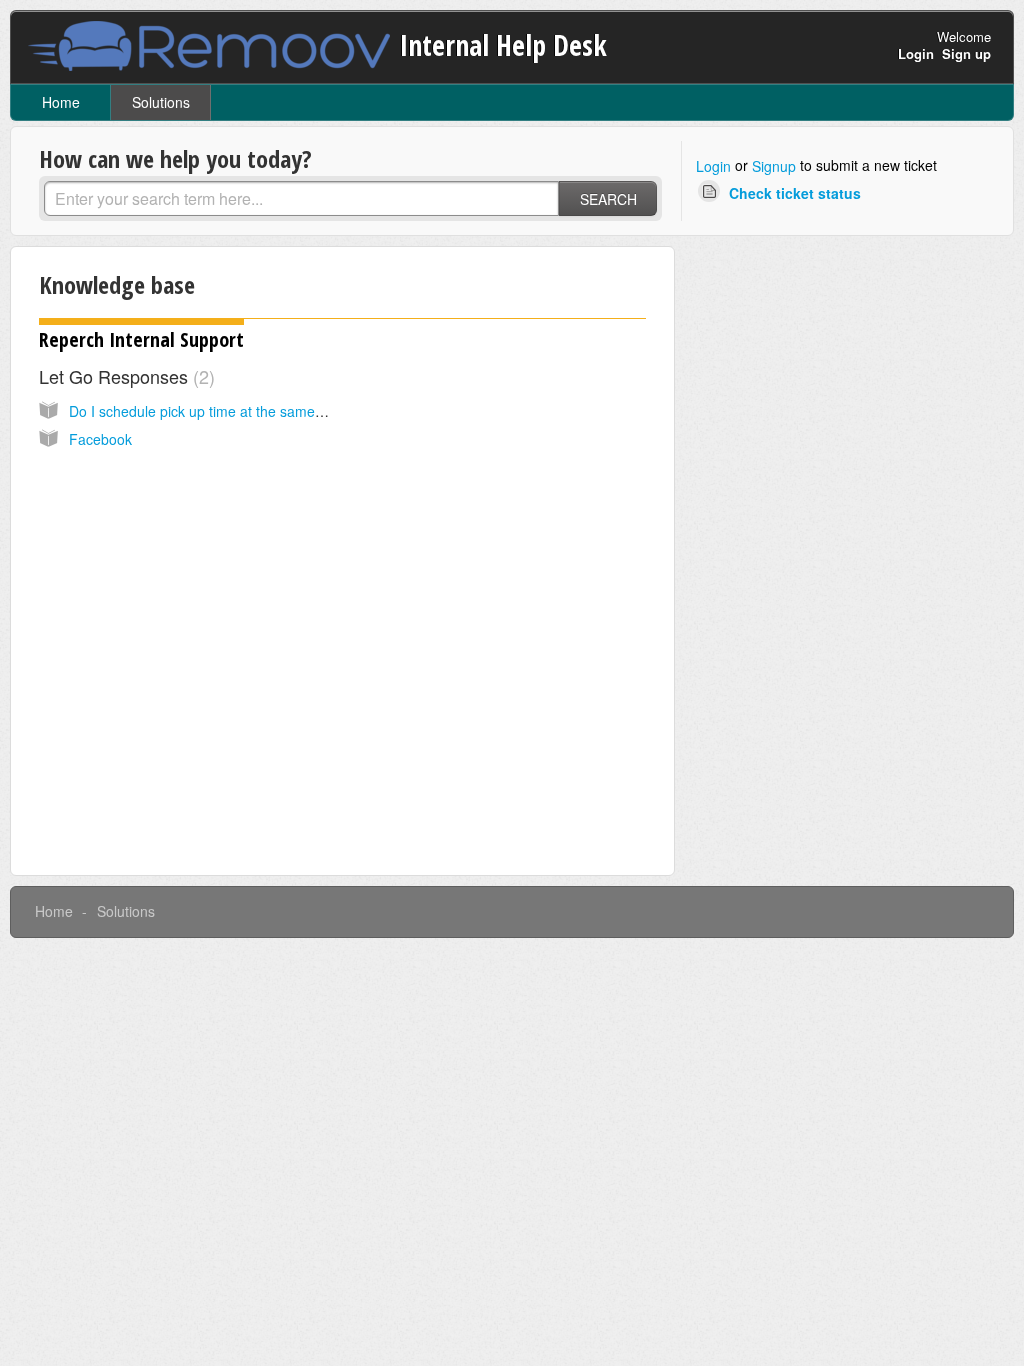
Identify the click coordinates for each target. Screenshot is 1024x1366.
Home (61, 102)
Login (713, 166)
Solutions (161, 102)
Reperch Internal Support (141, 339)
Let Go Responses (124, 376)
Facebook (100, 439)
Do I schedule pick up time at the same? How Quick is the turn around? (294, 411)
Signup (774, 166)
